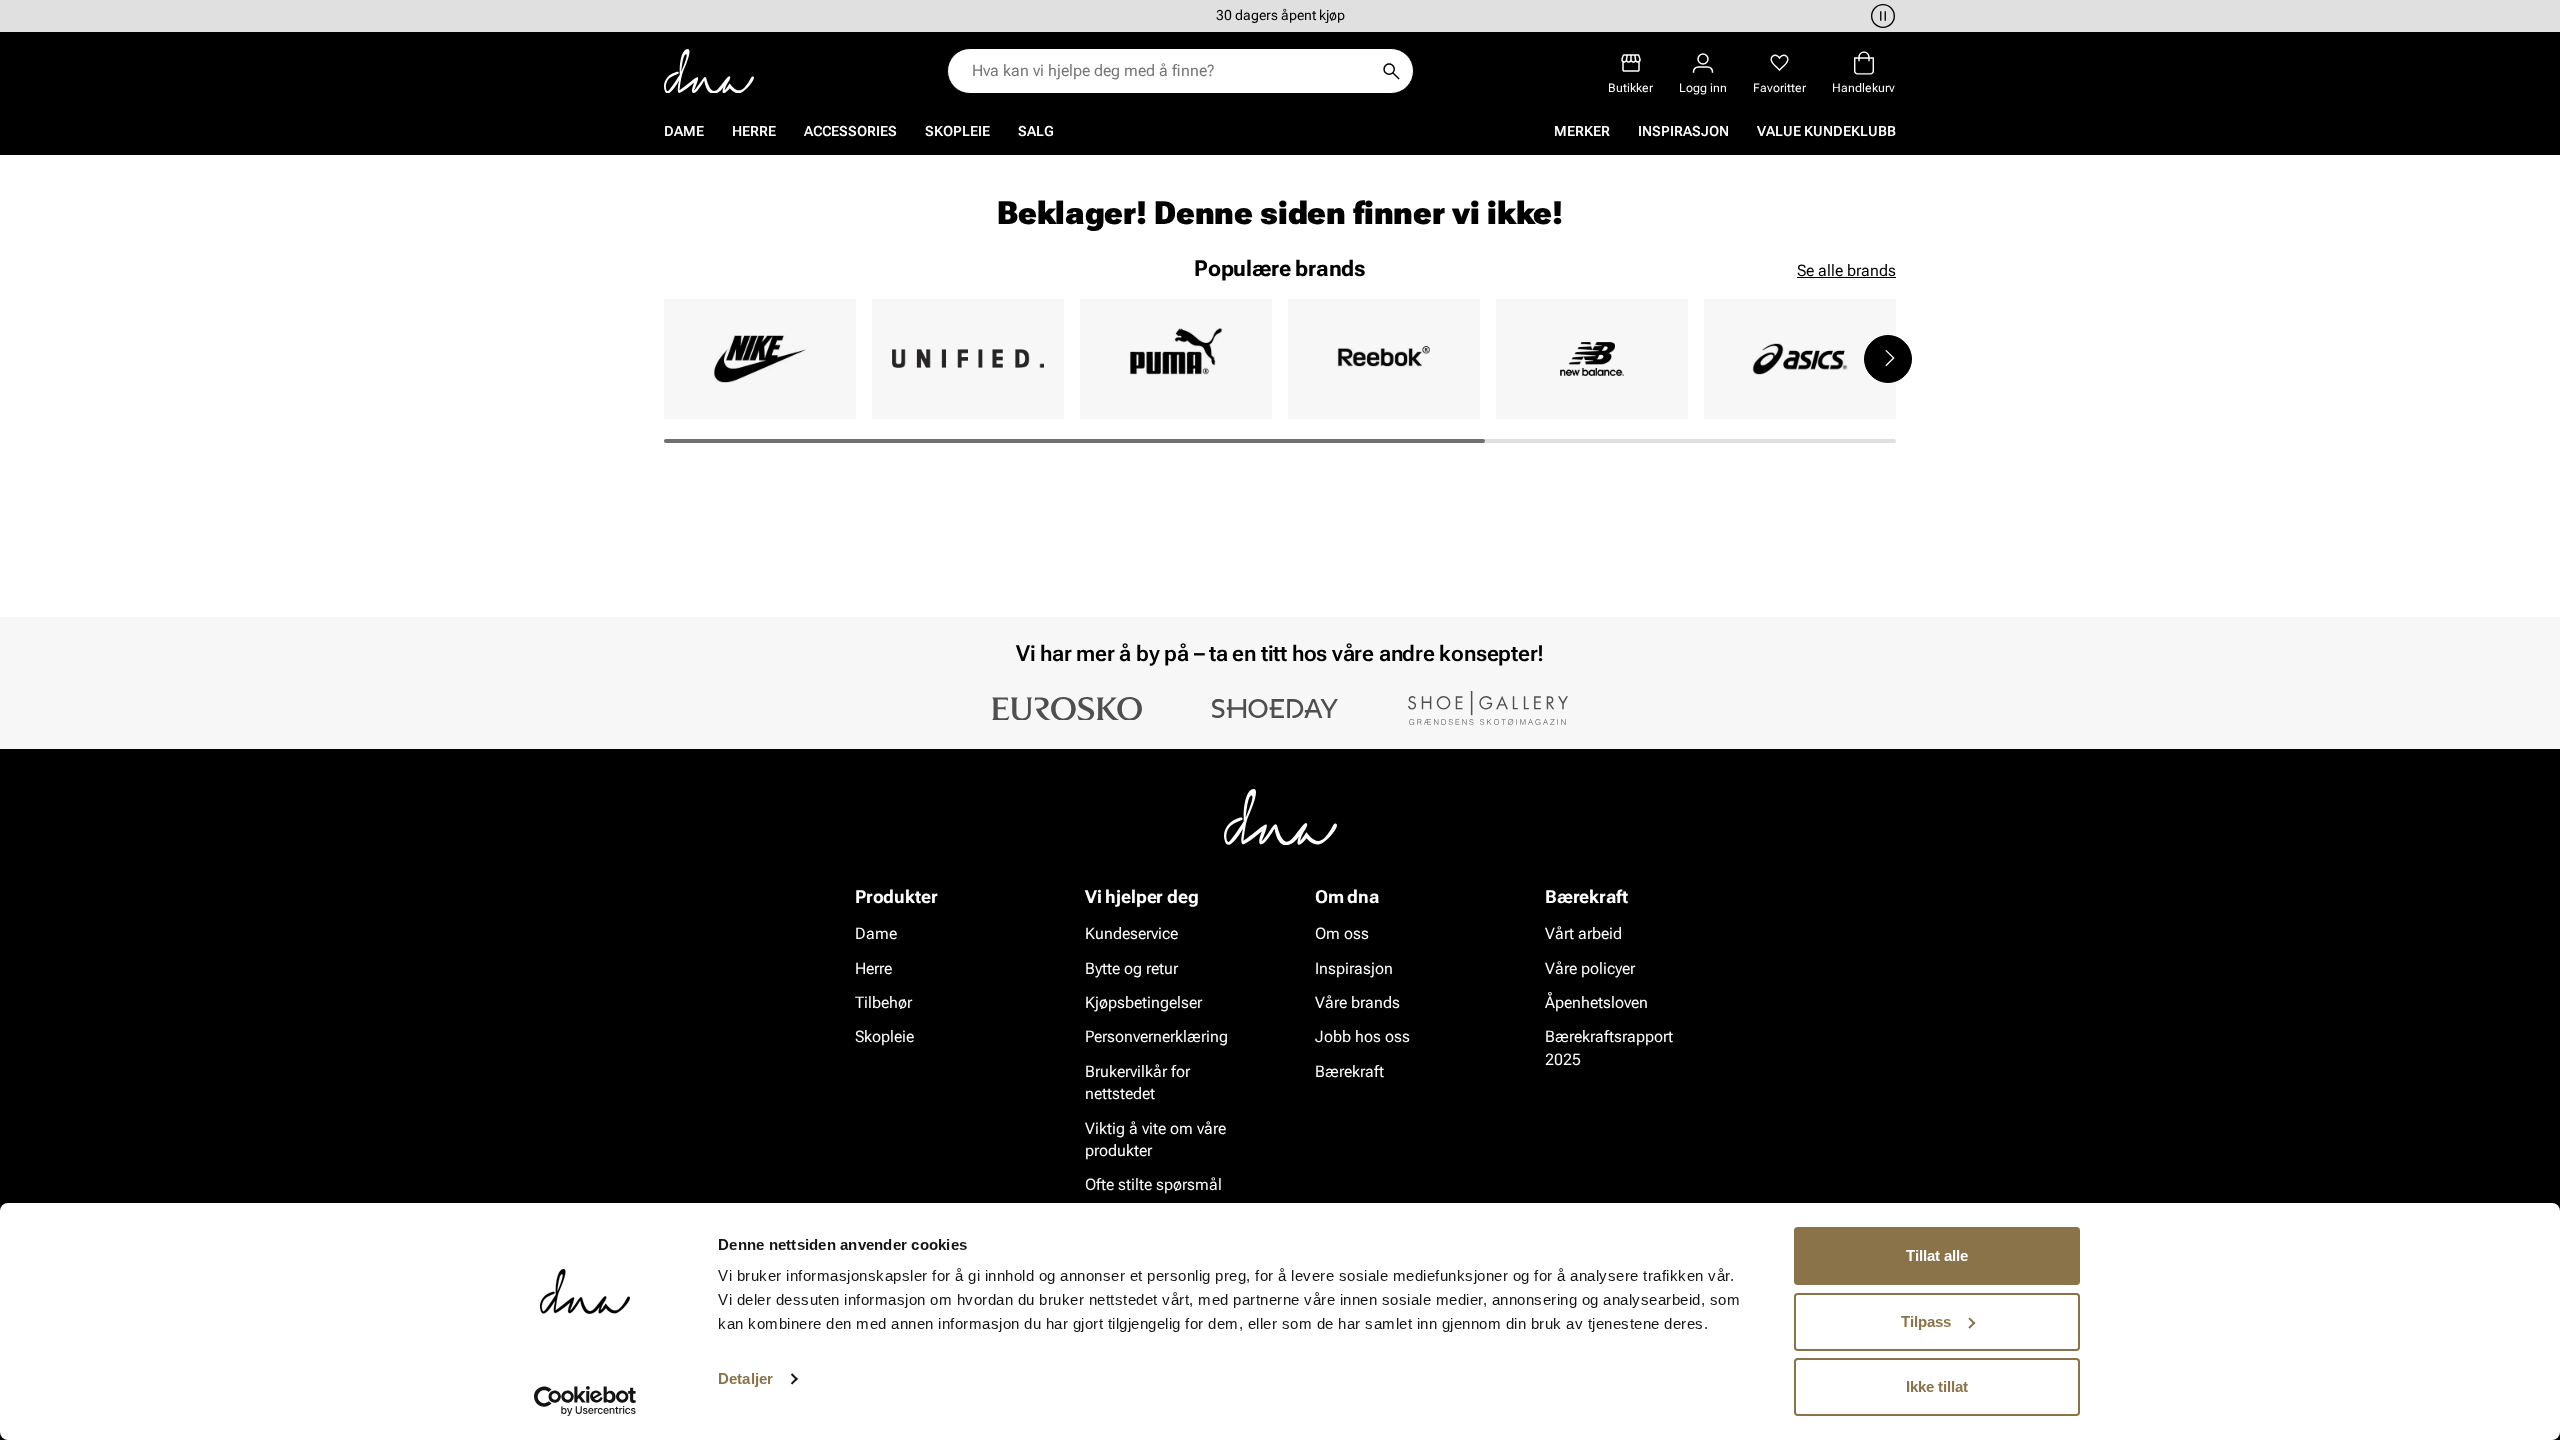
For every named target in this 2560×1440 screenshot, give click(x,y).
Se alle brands (1846, 270)
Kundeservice (1131, 933)
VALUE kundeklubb (1826, 131)
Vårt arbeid (1583, 933)
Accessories (850, 131)
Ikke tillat (1937, 1386)
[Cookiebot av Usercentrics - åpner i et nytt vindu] (585, 1401)
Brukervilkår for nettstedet (1137, 1081)
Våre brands (1357, 1002)
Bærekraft (1349, 1070)
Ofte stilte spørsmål (1153, 1184)
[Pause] (1880, 16)
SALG (1036, 131)
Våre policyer (1590, 967)
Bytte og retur (1131, 967)
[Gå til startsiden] (709, 71)
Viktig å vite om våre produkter (1155, 1138)
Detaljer (745, 1378)
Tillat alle (1937, 1255)
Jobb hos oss (1362, 1036)
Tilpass (1926, 1321)
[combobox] (1170, 71)
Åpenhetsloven (1596, 1002)
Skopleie (957, 131)
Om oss (1342, 933)
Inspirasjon (1683, 131)
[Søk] (1391, 71)
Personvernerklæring (1156, 1036)
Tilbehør (883, 1002)
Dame (684, 131)
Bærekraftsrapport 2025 (1609, 1047)
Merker (1582, 131)
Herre (754, 131)
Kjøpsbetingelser (1143, 1002)
